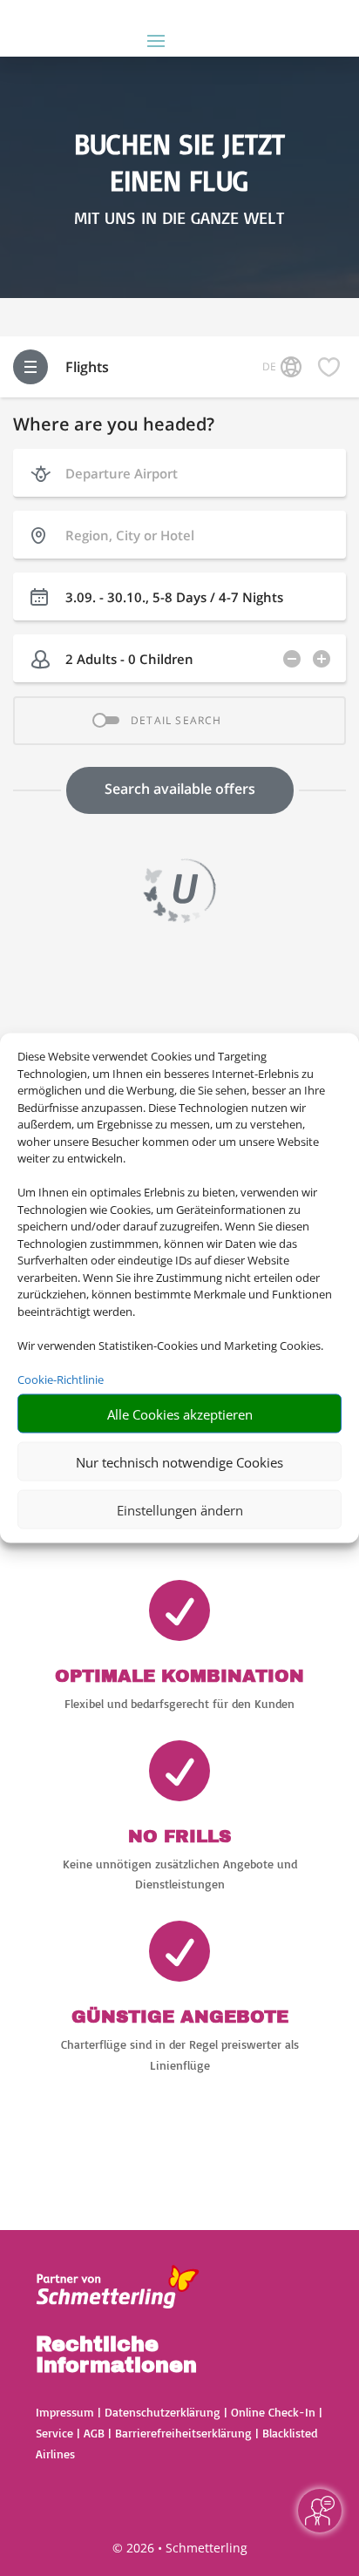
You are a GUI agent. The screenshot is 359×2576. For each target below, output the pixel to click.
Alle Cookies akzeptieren (180, 1413)
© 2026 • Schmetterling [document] (180, 2548)
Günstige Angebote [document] (180, 2017)
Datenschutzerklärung (163, 2412)
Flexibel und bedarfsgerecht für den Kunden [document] (179, 1703)
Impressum (65, 2412)
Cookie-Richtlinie (61, 1379)
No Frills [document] (179, 1836)
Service (54, 2433)
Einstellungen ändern (180, 1509)
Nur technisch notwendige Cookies (179, 1461)
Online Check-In (273, 2412)
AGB (94, 2433)
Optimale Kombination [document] (179, 1676)
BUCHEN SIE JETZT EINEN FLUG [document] (179, 162)
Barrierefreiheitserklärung (183, 2433)
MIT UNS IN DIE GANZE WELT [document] (179, 218)
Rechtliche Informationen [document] (116, 2356)
